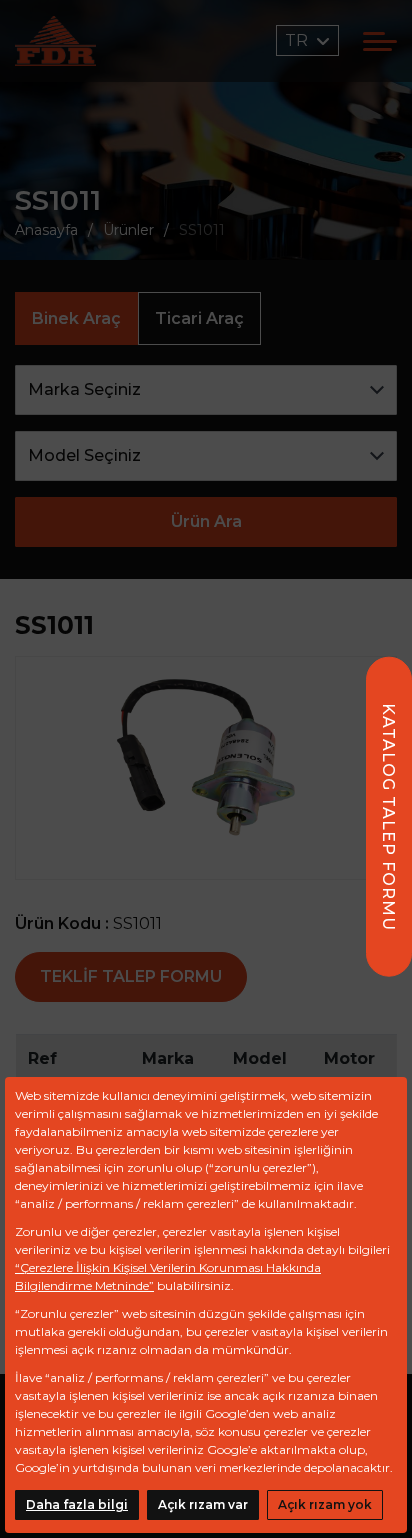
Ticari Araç (199, 318)
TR (298, 40)
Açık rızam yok (325, 1504)
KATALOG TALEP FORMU (388, 817)
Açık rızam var (203, 1504)
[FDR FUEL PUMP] (55, 41)
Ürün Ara (206, 521)
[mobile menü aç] (380, 41)
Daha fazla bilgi (77, 1504)
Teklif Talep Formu (131, 976)
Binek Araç (76, 318)
